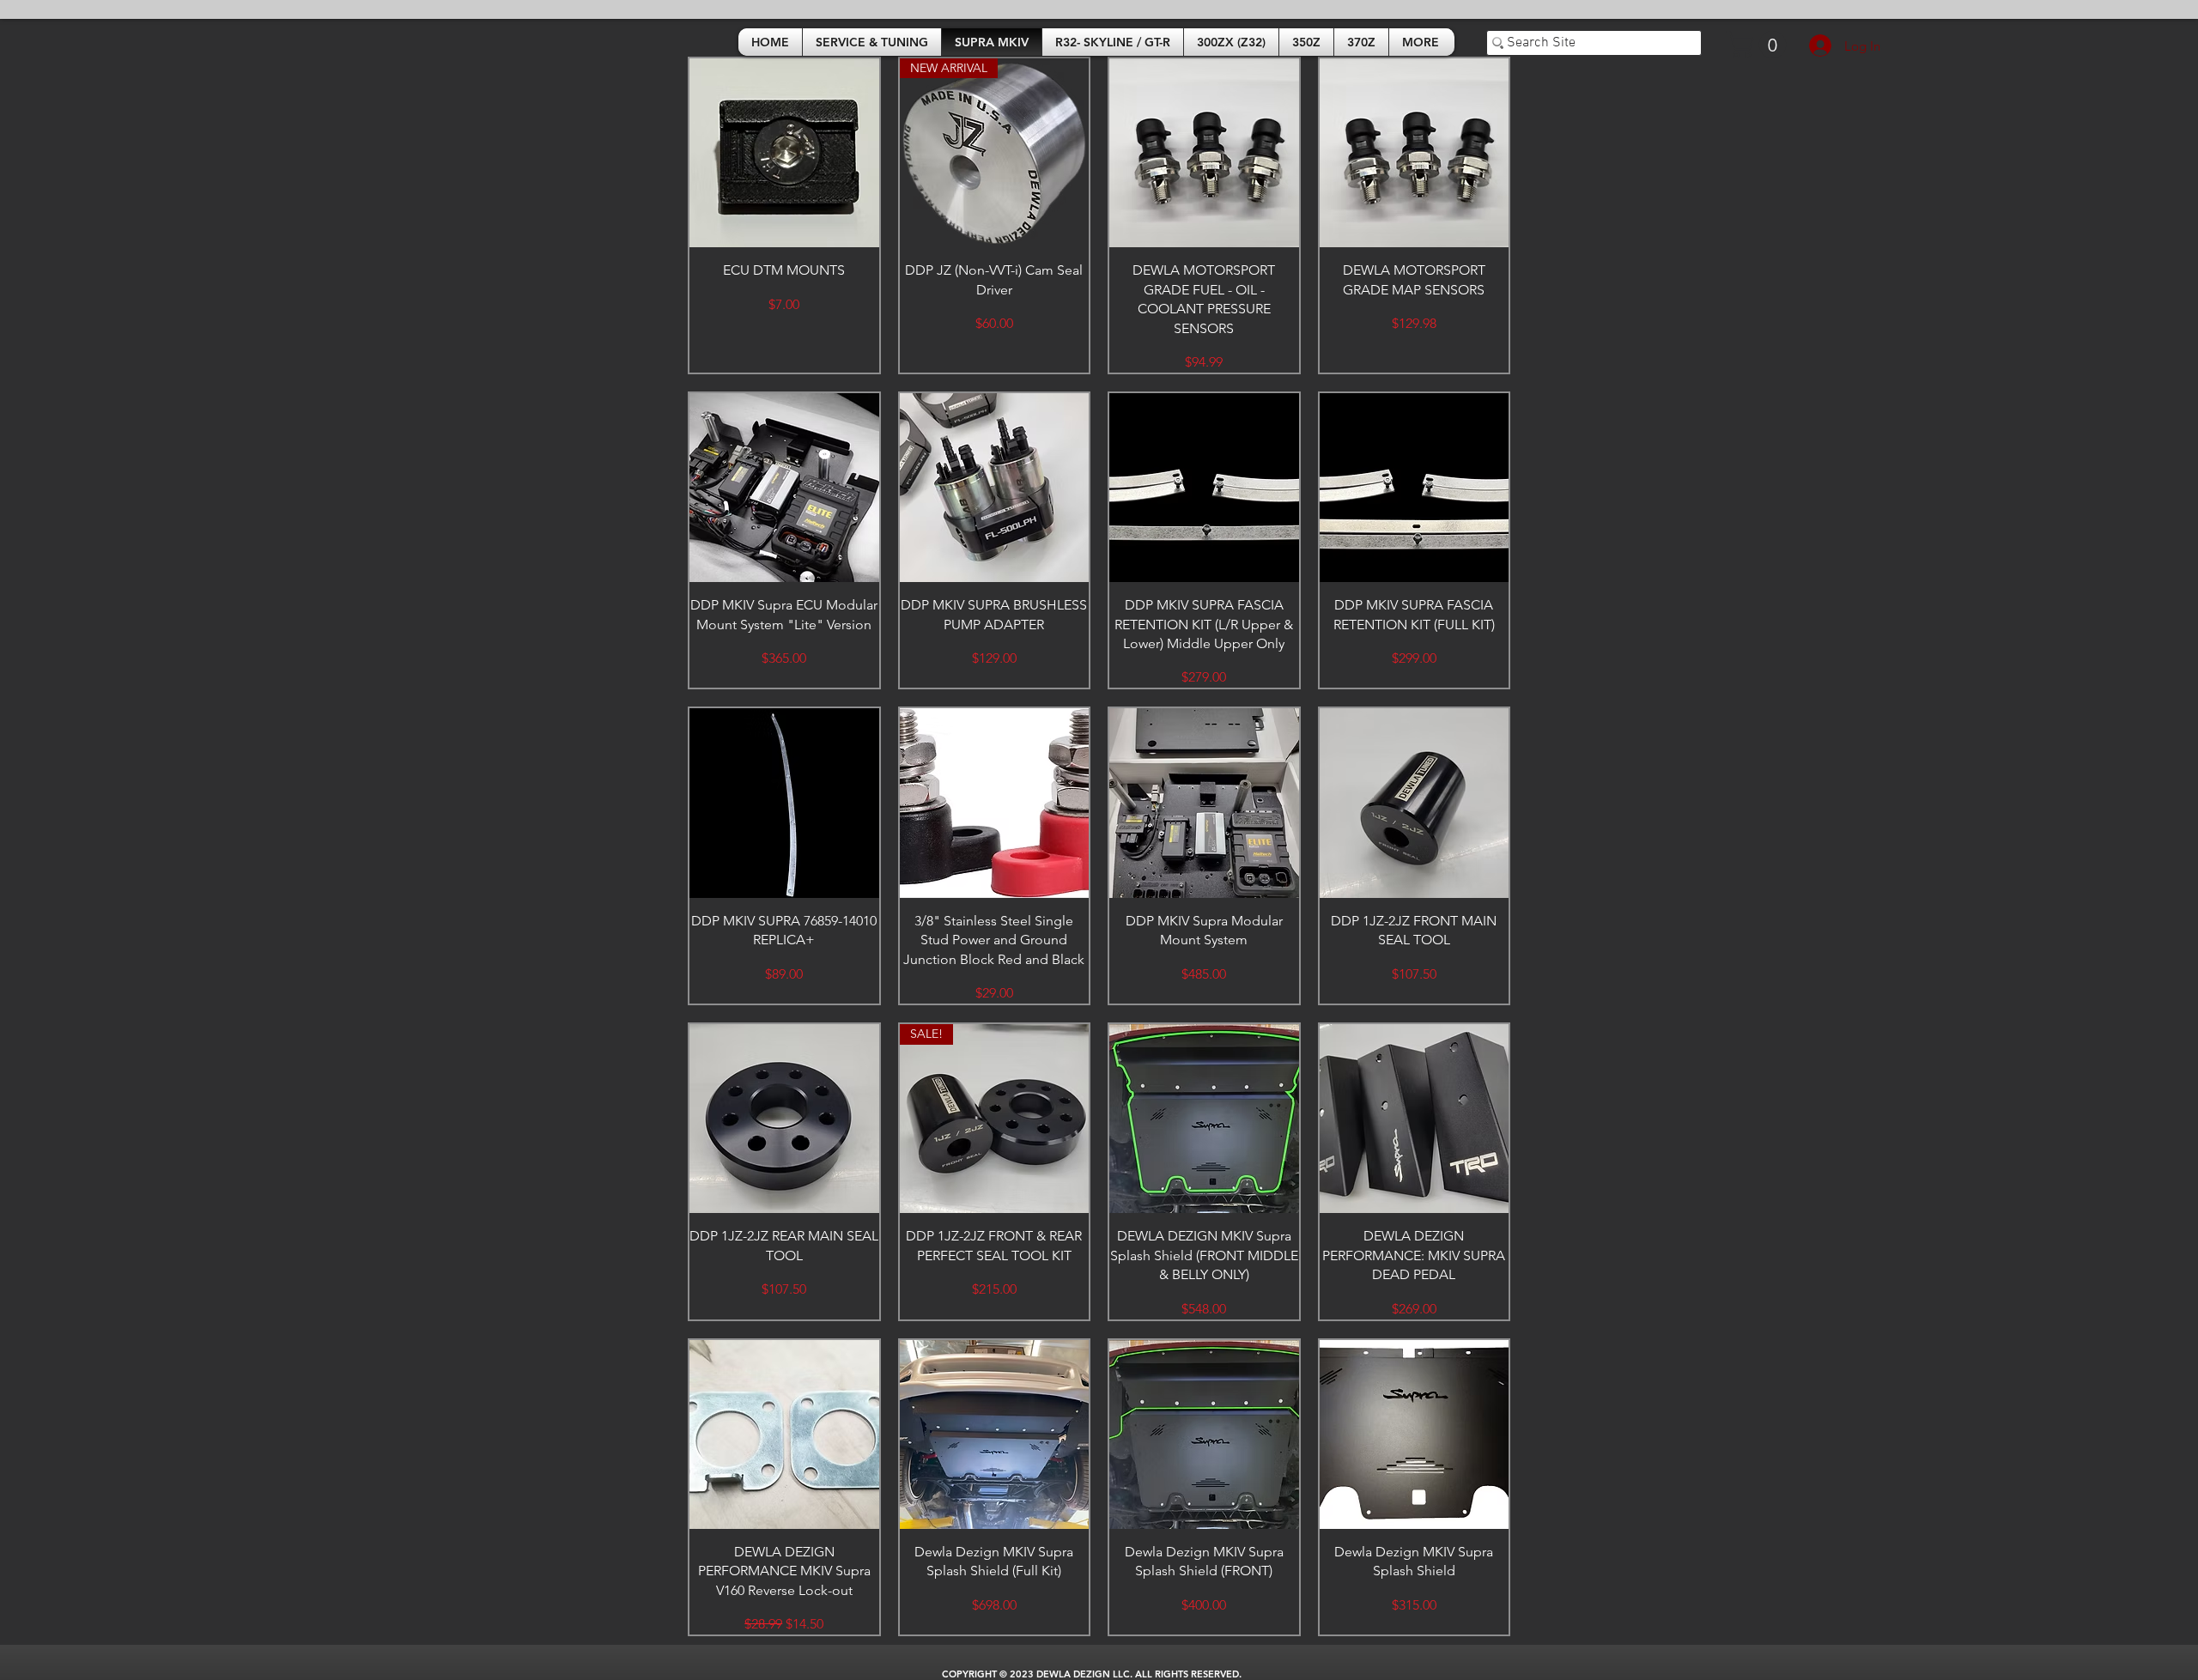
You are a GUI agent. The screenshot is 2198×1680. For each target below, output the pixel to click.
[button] (1759, 45)
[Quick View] (784, 153)
